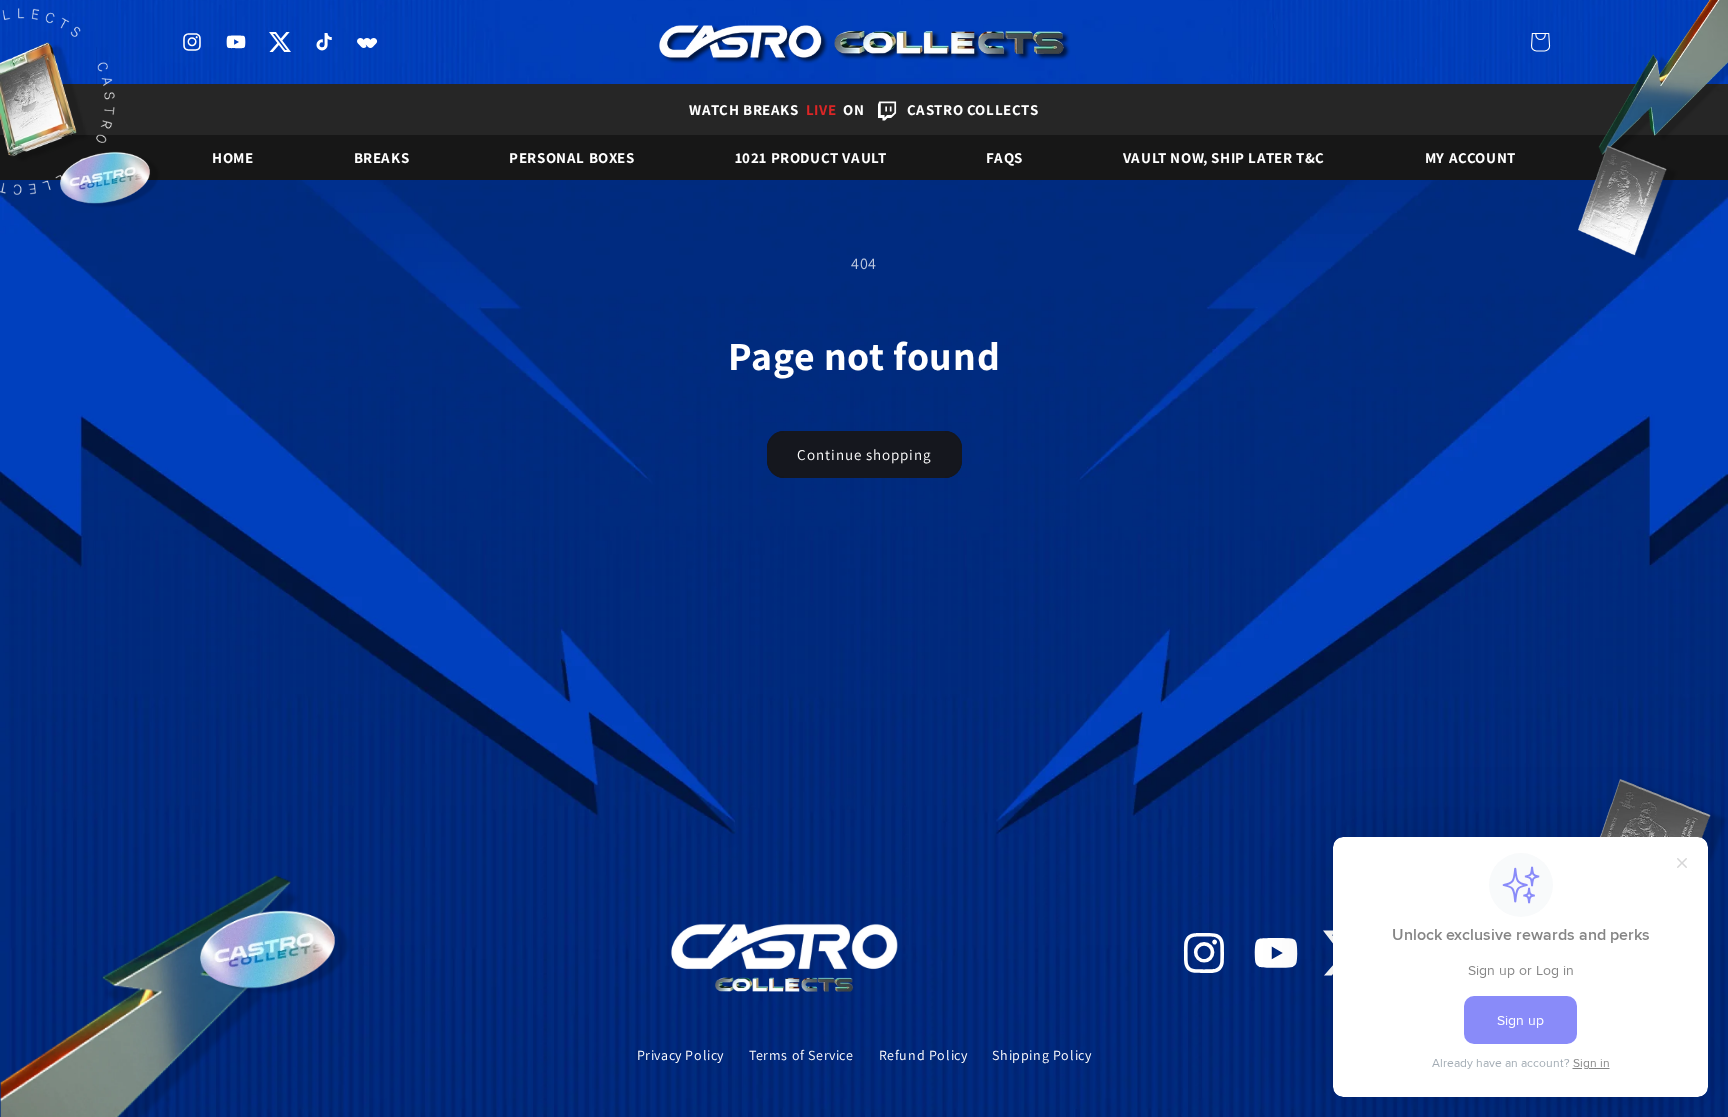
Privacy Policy (680, 1055)
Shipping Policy (1041, 1055)
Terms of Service (801, 1055)
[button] (1540, 42)
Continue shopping (864, 454)
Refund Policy (923, 1055)
